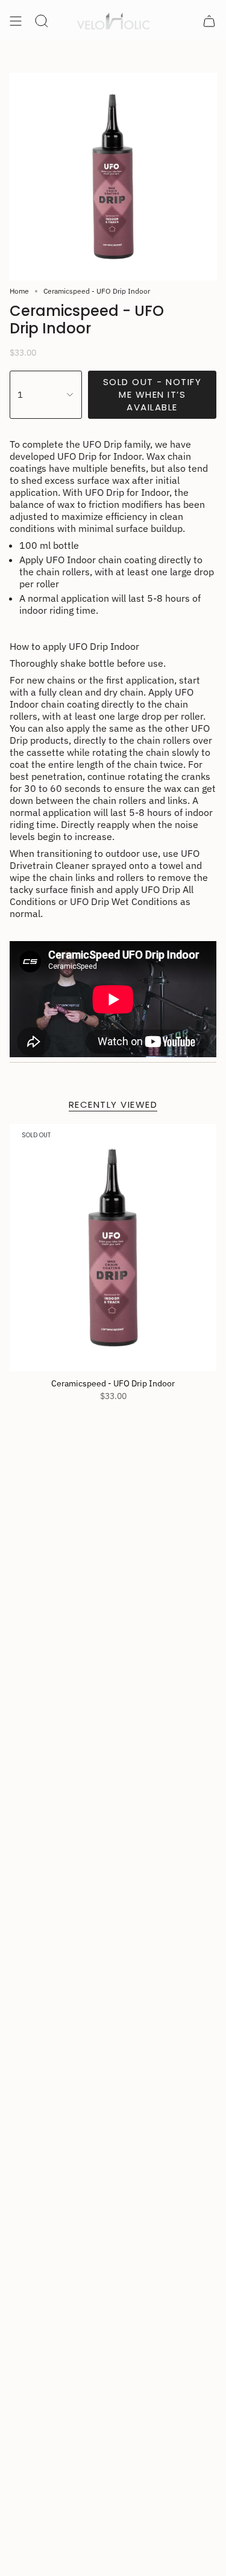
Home (19, 291)
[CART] (209, 21)
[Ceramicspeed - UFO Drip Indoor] (113, 1248)
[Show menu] (16, 21)
